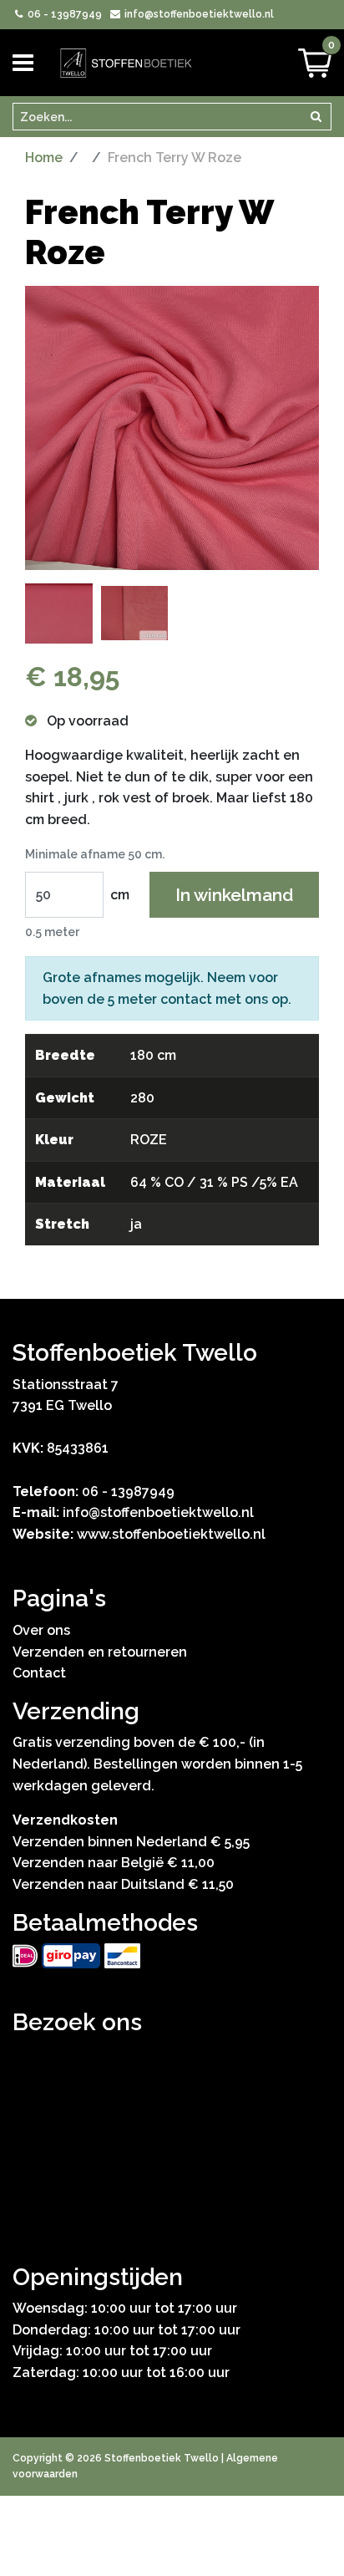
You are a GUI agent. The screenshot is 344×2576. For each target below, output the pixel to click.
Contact (39, 1673)
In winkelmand (234, 895)
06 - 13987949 (63, 14)
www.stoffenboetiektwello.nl (171, 1534)
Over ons (41, 1630)
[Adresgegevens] (172, 2133)
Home (44, 158)
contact (186, 999)
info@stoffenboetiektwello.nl (197, 14)
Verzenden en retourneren (100, 1652)
